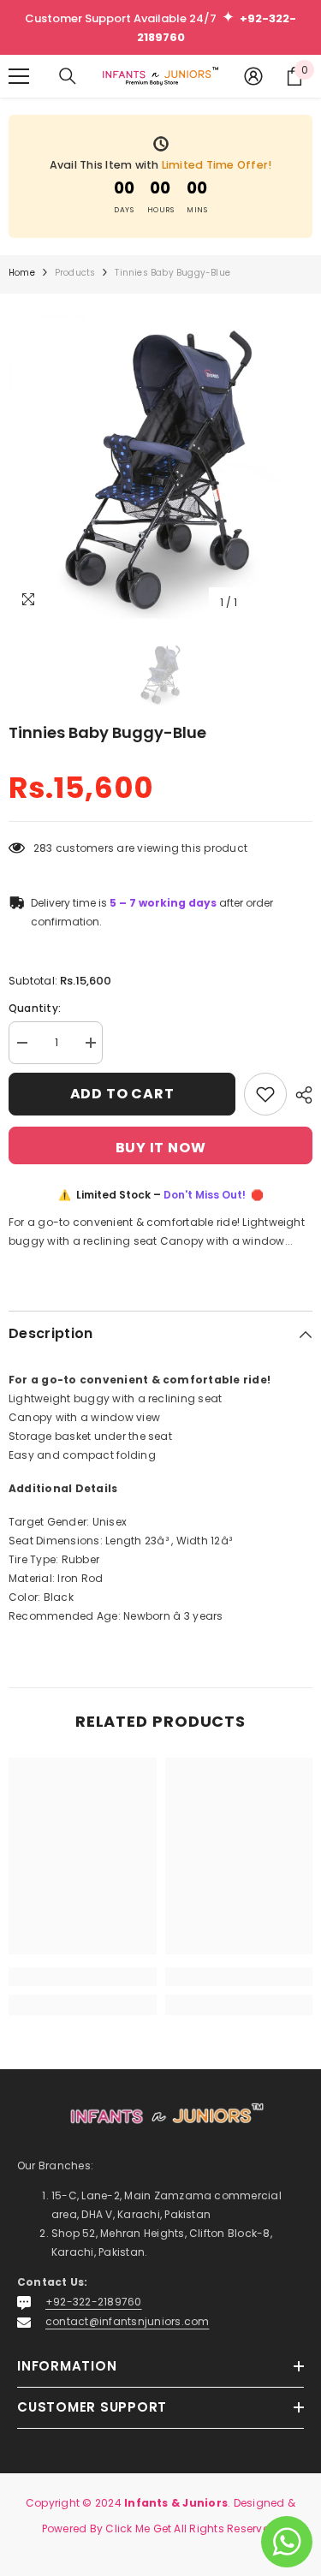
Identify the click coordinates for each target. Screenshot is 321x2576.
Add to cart (122, 1094)
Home (22, 273)
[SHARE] (300, 1095)
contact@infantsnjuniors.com (127, 2321)
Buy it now (161, 1148)
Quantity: (35, 1008)
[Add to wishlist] (265, 1094)
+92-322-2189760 (94, 2302)
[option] (160, 467)
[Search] (68, 76)
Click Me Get (138, 2528)
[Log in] (253, 76)
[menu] (19, 76)
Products (75, 273)
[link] (83, 1977)
